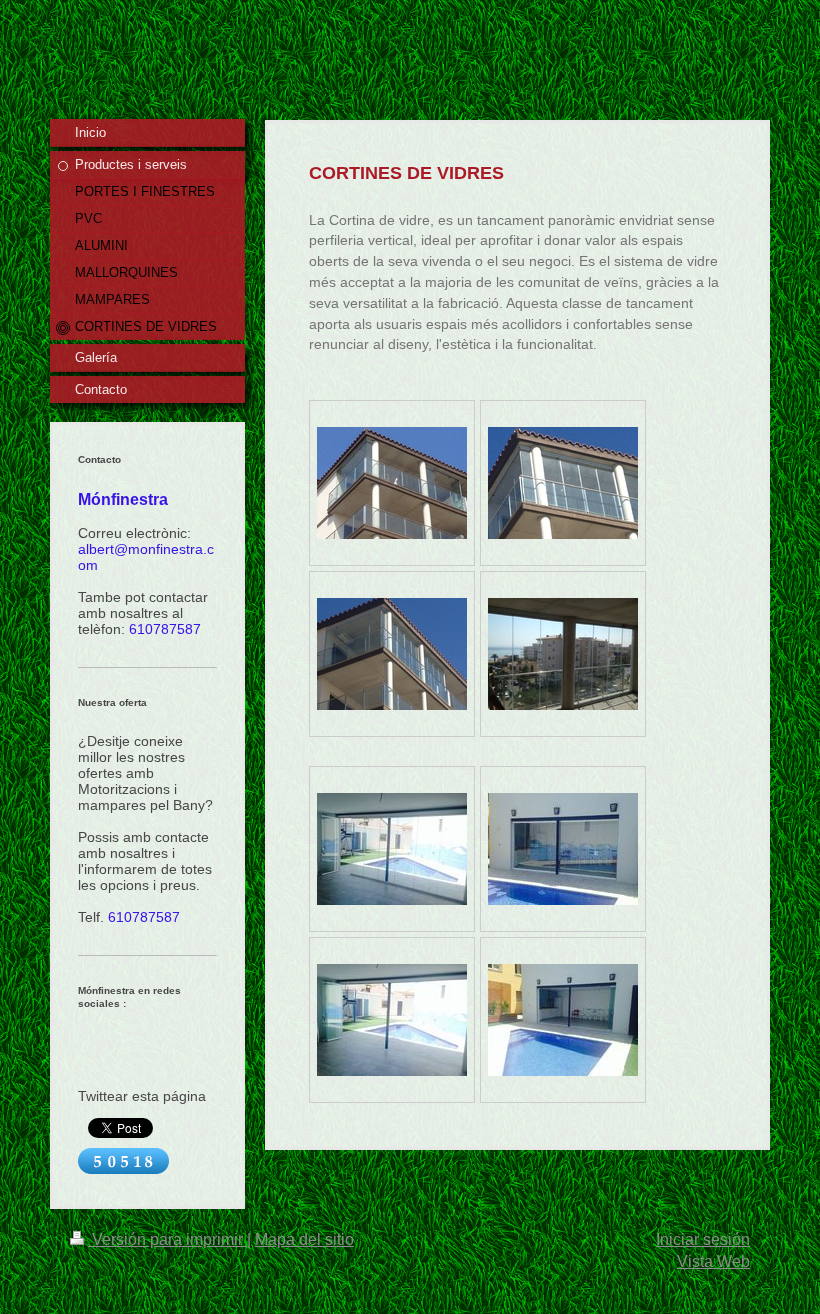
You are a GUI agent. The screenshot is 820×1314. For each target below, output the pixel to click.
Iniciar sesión (703, 1239)
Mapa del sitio (304, 1239)
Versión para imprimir (167, 1239)
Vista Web (713, 1261)
